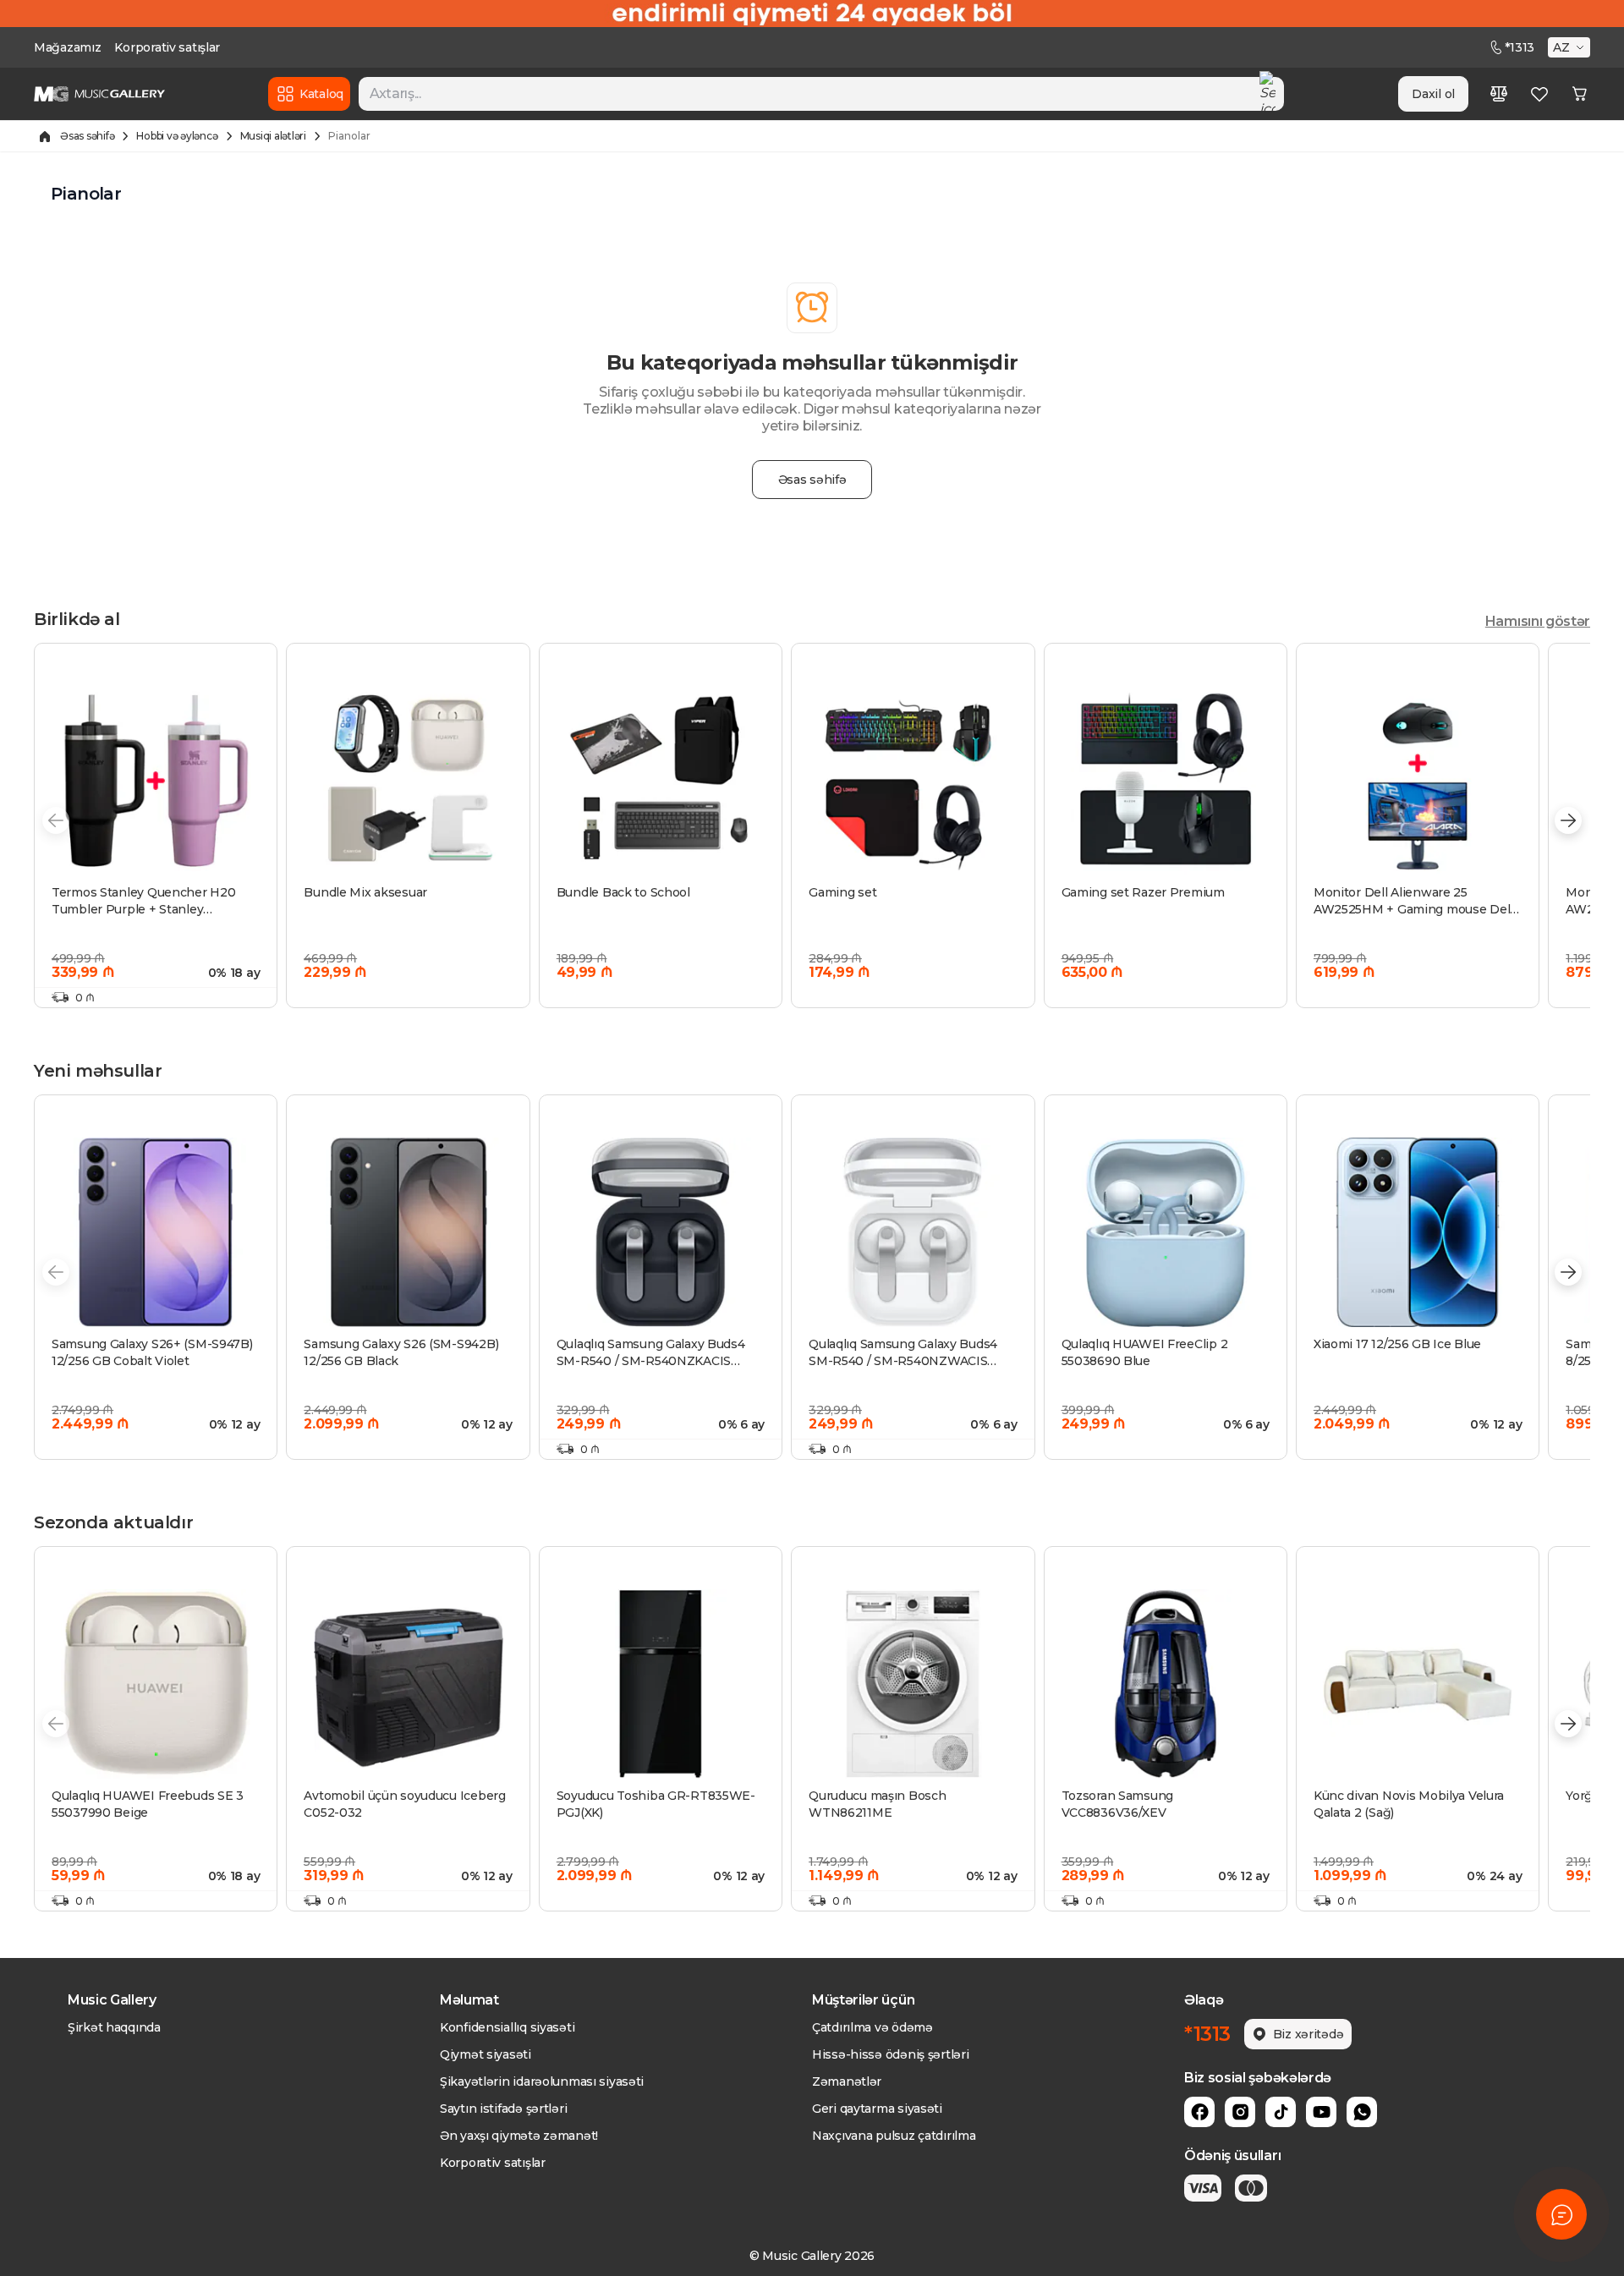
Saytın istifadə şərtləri (503, 2109)
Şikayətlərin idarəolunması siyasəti (542, 2081)
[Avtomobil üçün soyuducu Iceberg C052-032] (408, 1684)
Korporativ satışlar (167, 47)
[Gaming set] (913, 781)
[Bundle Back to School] (661, 781)
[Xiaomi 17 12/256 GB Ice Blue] (1418, 1232)
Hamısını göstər (1538, 621)
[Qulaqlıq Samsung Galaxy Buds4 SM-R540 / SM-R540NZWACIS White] (913, 1232)
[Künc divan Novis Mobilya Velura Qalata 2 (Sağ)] (1418, 1684)
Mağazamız (67, 47)
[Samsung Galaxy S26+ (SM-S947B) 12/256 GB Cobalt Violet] (156, 1232)
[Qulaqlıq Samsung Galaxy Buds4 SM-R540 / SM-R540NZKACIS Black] (661, 1232)
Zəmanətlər (847, 2081)
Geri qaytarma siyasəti (877, 2109)
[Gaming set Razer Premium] (1166, 781)
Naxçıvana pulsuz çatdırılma (894, 2136)
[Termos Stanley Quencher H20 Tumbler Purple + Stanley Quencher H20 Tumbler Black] (156, 781)
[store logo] (99, 94)
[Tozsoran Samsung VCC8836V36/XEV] (1166, 1684)
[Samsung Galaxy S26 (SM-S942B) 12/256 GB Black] (408, 1232)
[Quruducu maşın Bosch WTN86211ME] (913, 1684)
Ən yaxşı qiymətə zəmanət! (519, 2136)
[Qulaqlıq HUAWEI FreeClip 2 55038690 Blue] (1166, 1232)
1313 (1520, 47)
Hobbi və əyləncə (177, 136)
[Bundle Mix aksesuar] (408, 781)
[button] (1571, 47)
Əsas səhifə (87, 136)
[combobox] (821, 94)
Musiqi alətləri (273, 136)
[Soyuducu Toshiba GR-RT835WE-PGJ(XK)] (661, 1684)
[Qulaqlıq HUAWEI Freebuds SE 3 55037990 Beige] (156, 1684)
